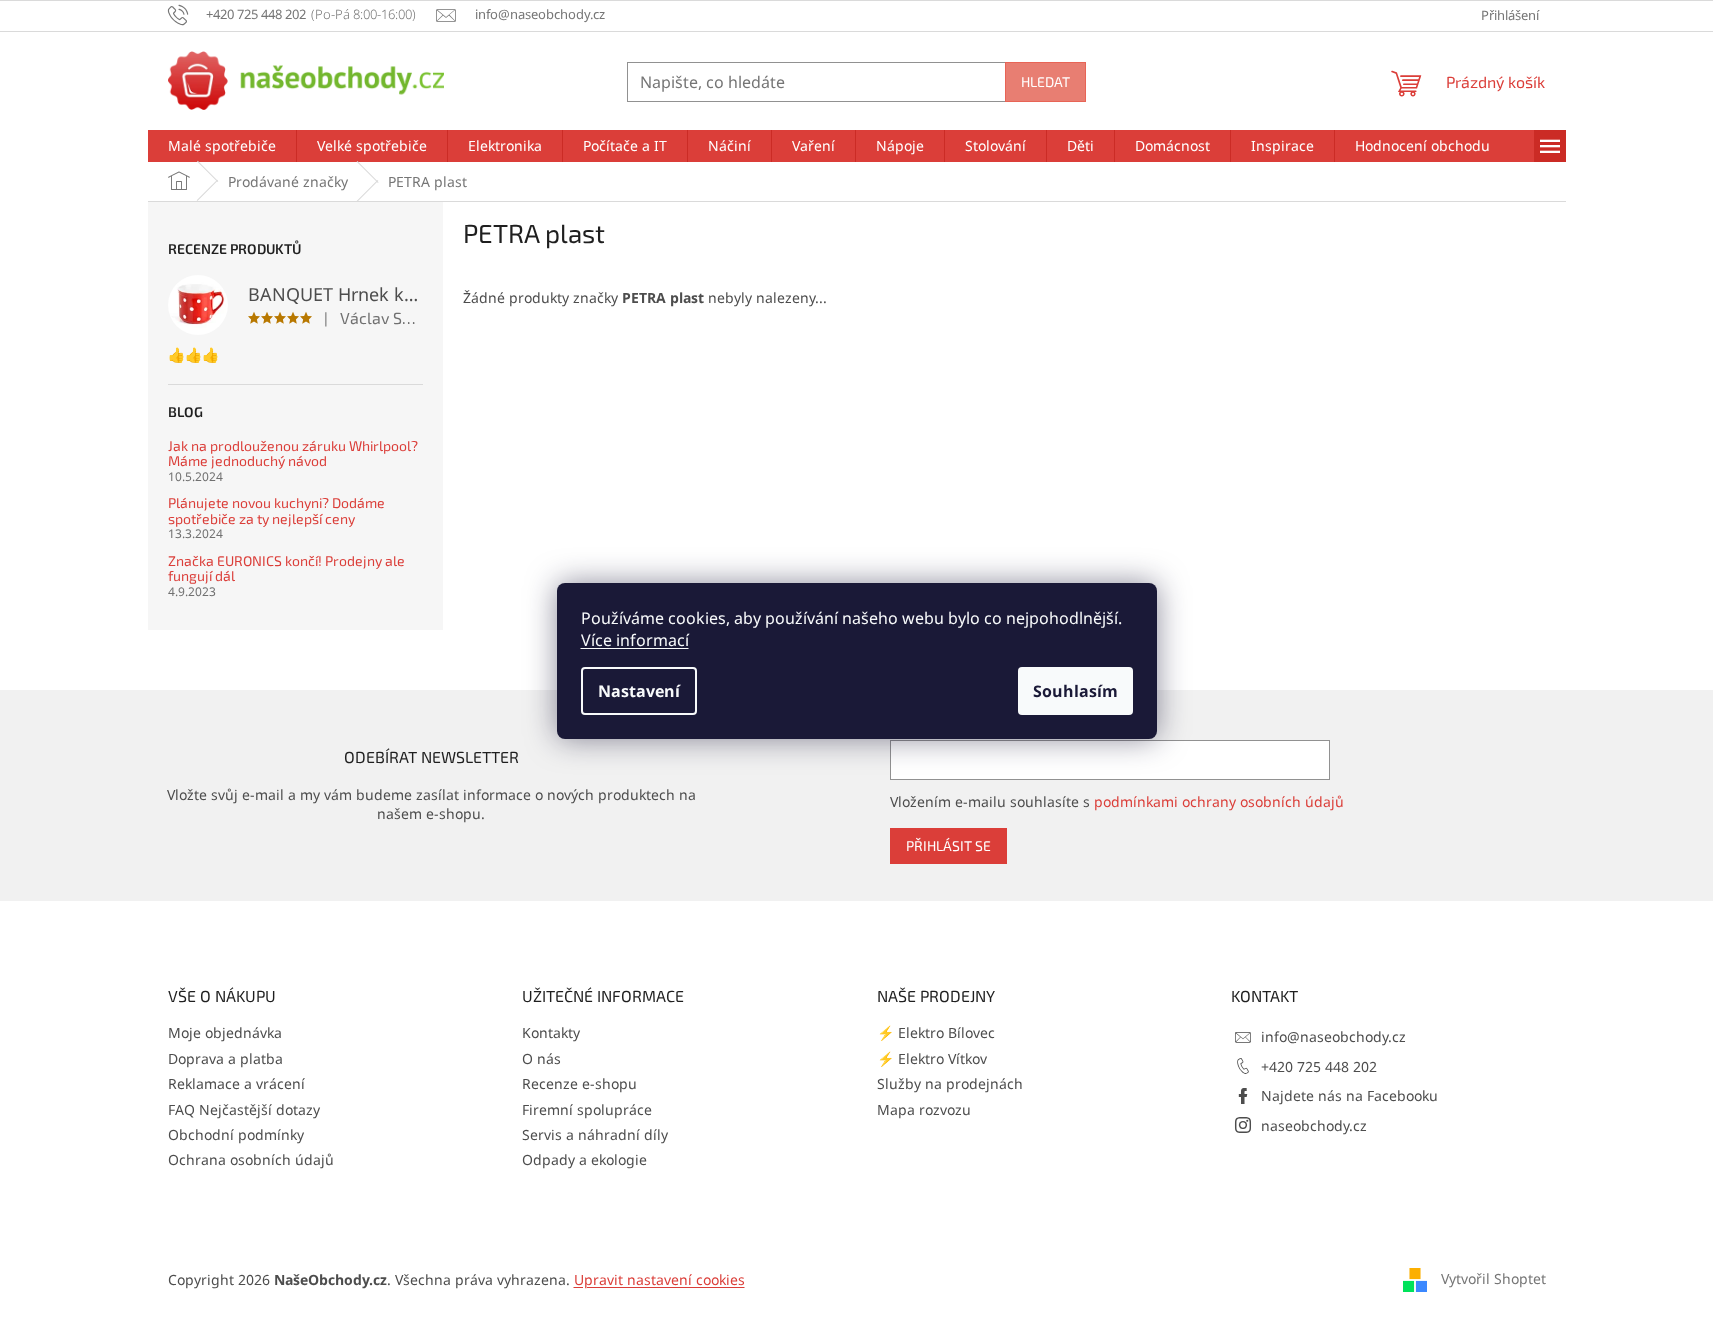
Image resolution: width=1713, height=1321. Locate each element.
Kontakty (551, 1032)
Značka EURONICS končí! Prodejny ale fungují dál (286, 568)
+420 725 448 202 (1319, 1066)
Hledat (1045, 81)
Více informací (635, 640)
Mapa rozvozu (924, 1109)
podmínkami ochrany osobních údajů (1219, 801)
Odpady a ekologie (584, 1159)
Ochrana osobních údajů (251, 1159)
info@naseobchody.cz (1333, 1036)
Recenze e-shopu (579, 1083)
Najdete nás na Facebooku (1349, 1095)
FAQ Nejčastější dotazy (244, 1109)
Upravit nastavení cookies (659, 1279)
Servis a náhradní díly (595, 1134)
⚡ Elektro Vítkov (932, 1058)
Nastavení (639, 691)
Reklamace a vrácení (236, 1083)
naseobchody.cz (1314, 1125)
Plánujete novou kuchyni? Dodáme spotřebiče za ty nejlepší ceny (276, 510)
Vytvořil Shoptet (1493, 1278)
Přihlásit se (948, 845)
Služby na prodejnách (950, 1083)
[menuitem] (222, 146)
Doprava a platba (225, 1058)
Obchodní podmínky (236, 1134)
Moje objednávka (225, 1032)
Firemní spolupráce (587, 1109)
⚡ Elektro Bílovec (936, 1032)
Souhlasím (1075, 691)
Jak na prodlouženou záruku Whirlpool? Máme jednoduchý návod (293, 453)
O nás (541, 1058)
